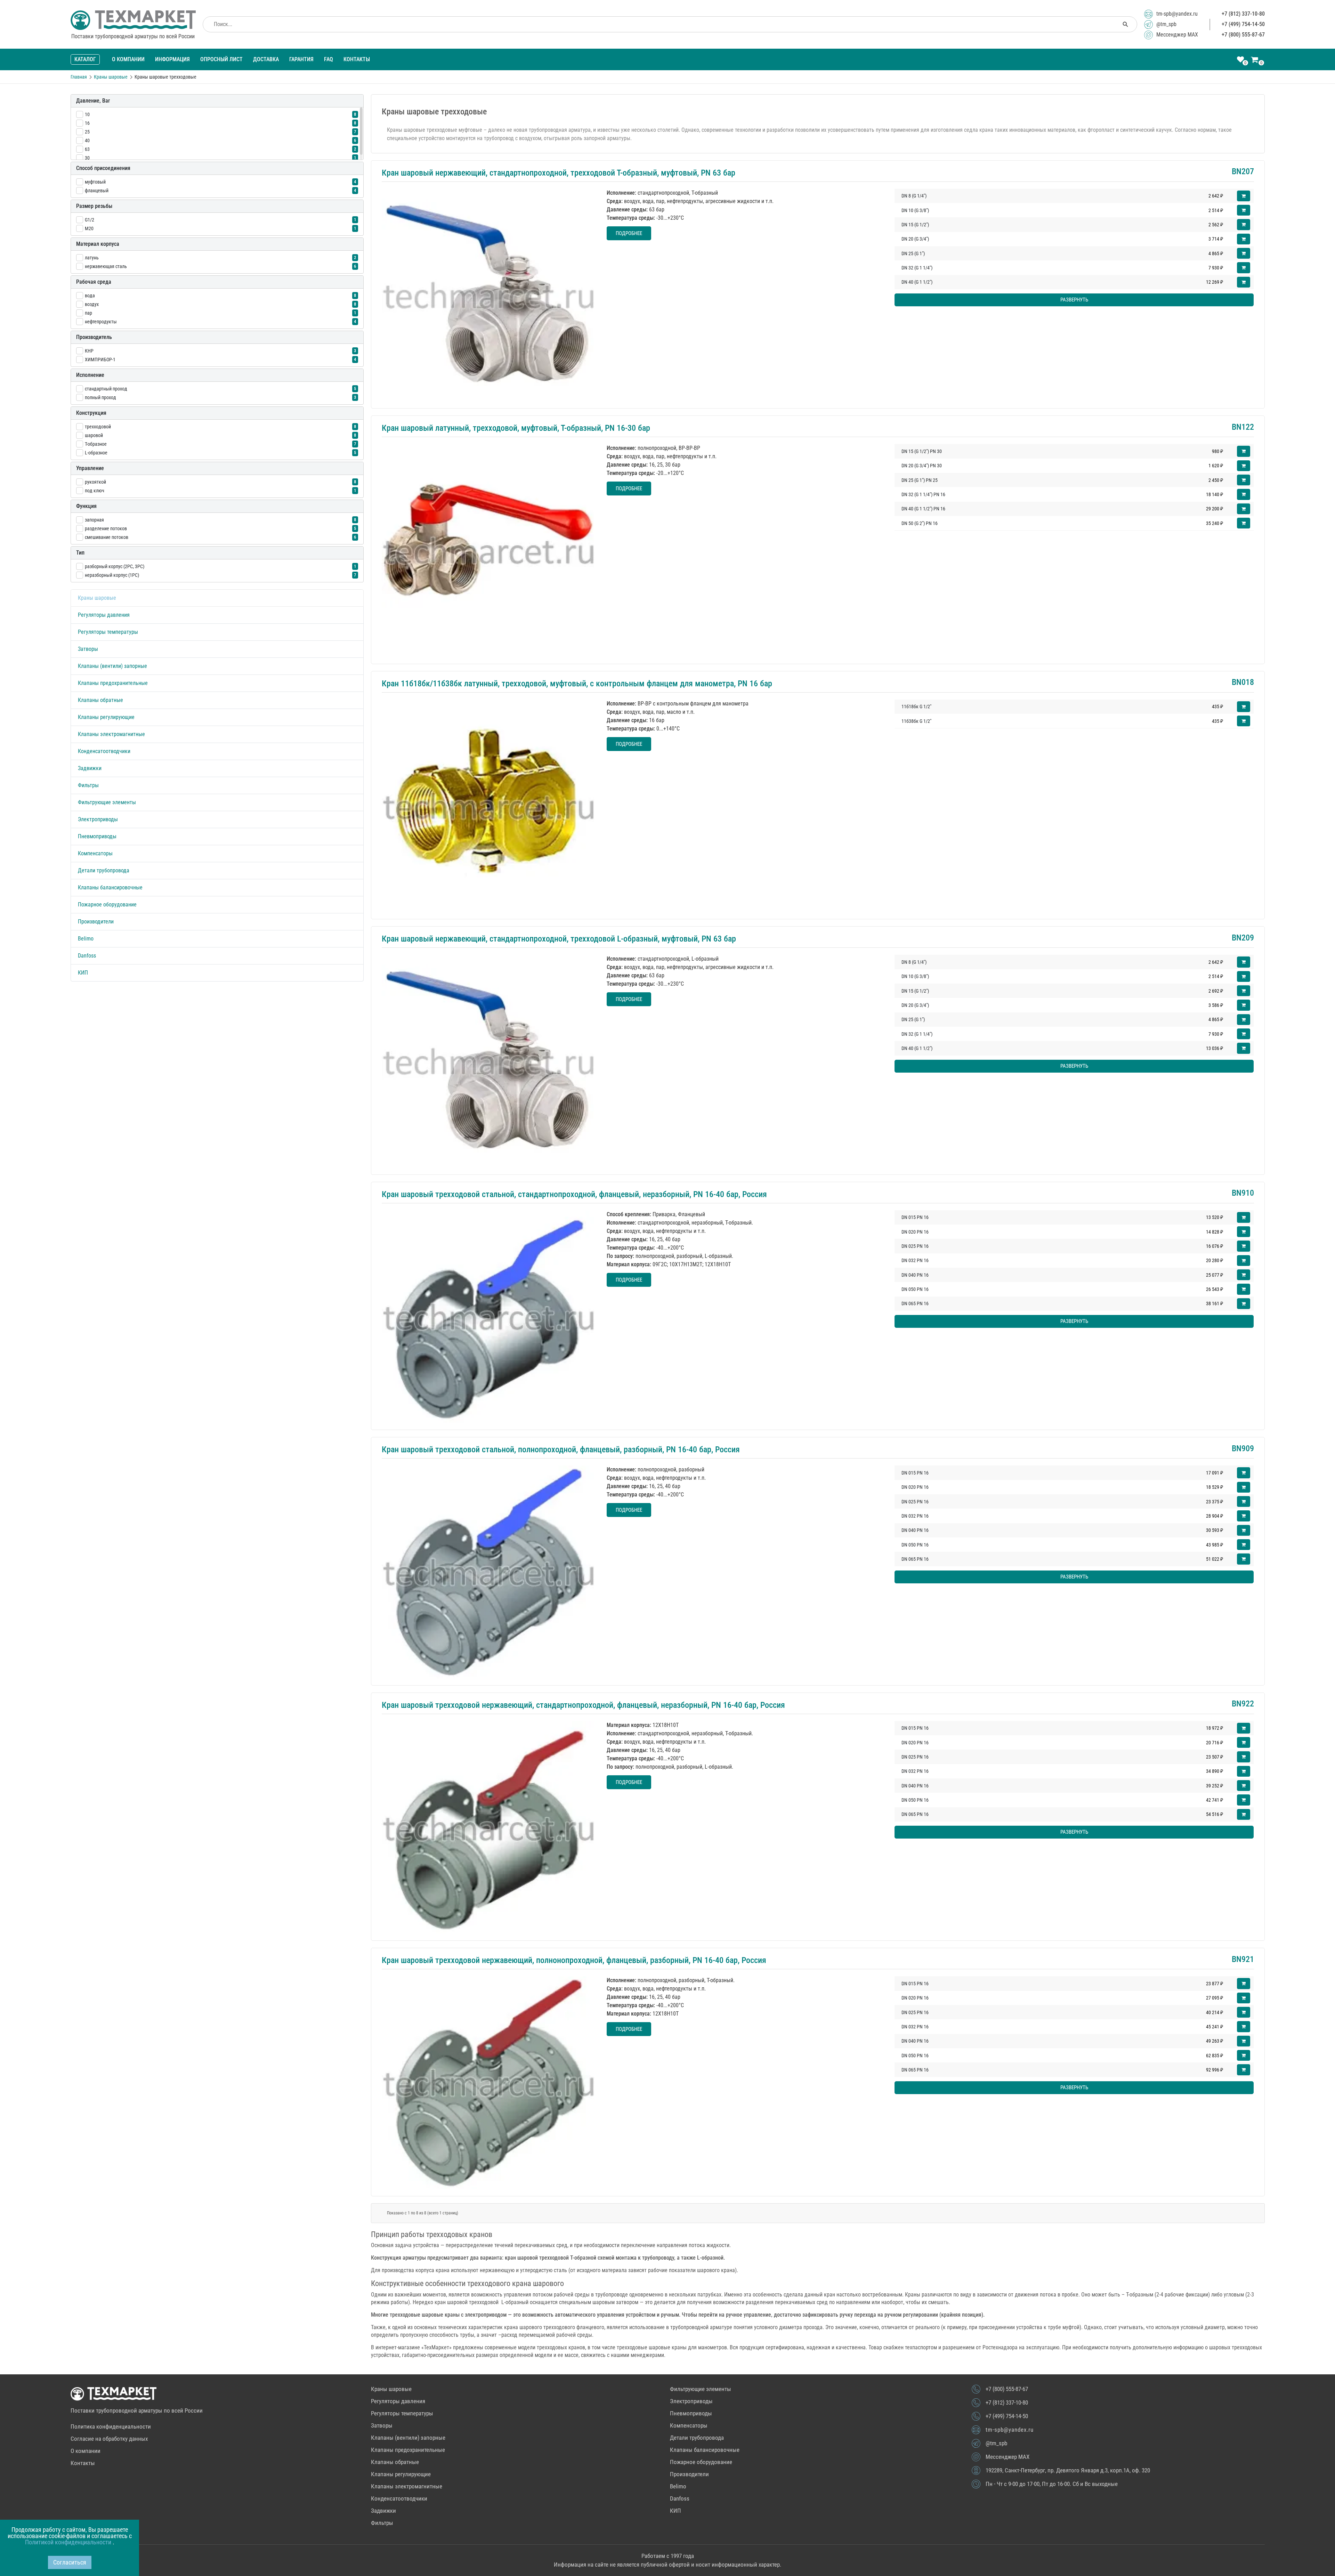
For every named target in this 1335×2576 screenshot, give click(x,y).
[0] (1240, 60)
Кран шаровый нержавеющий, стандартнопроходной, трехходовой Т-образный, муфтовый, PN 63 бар (559, 173)
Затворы (88, 649)
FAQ (329, 59)
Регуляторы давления (104, 615)
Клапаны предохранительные (113, 683)
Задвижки (90, 768)
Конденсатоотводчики (104, 751)
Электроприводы (98, 819)
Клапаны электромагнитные (111, 734)
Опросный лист (221, 59)
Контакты (357, 59)
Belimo (86, 939)
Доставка (266, 59)
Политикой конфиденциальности (69, 2542)
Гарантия (301, 59)
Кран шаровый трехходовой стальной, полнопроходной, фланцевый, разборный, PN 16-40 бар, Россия (561, 1449)
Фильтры (88, 785)
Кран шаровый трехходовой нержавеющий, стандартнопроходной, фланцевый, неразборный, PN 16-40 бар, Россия (583, 1705)
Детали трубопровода (104, 870)
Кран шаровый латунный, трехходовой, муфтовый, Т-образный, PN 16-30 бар (516, 428)
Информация (172, 59)
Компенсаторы (95, 853)
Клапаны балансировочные (110, 887)
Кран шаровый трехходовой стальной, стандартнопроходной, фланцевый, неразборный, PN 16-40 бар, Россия (574, 1194)
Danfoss (87, 956)
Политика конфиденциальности (111, 2426)
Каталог (85, 59)
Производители (96, 922)
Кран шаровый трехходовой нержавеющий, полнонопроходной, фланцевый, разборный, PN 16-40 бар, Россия (574, 1960)
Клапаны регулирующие (106, 717)
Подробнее (629, 233)
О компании (128, 59)
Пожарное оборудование (107, 905)
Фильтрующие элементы (107, 802)
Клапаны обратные (100, 700)
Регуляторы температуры (108, 632)
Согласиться (70, 2562)
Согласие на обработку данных (109, 2439)
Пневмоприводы (97, 836)
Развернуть (1074, 300)
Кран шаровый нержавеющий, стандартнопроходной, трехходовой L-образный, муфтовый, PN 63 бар (559, 939)
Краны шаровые (97, 598)
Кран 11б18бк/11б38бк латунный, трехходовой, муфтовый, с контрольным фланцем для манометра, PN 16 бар (577, 684)
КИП (83, 973)
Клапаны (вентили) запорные (112, 666)
